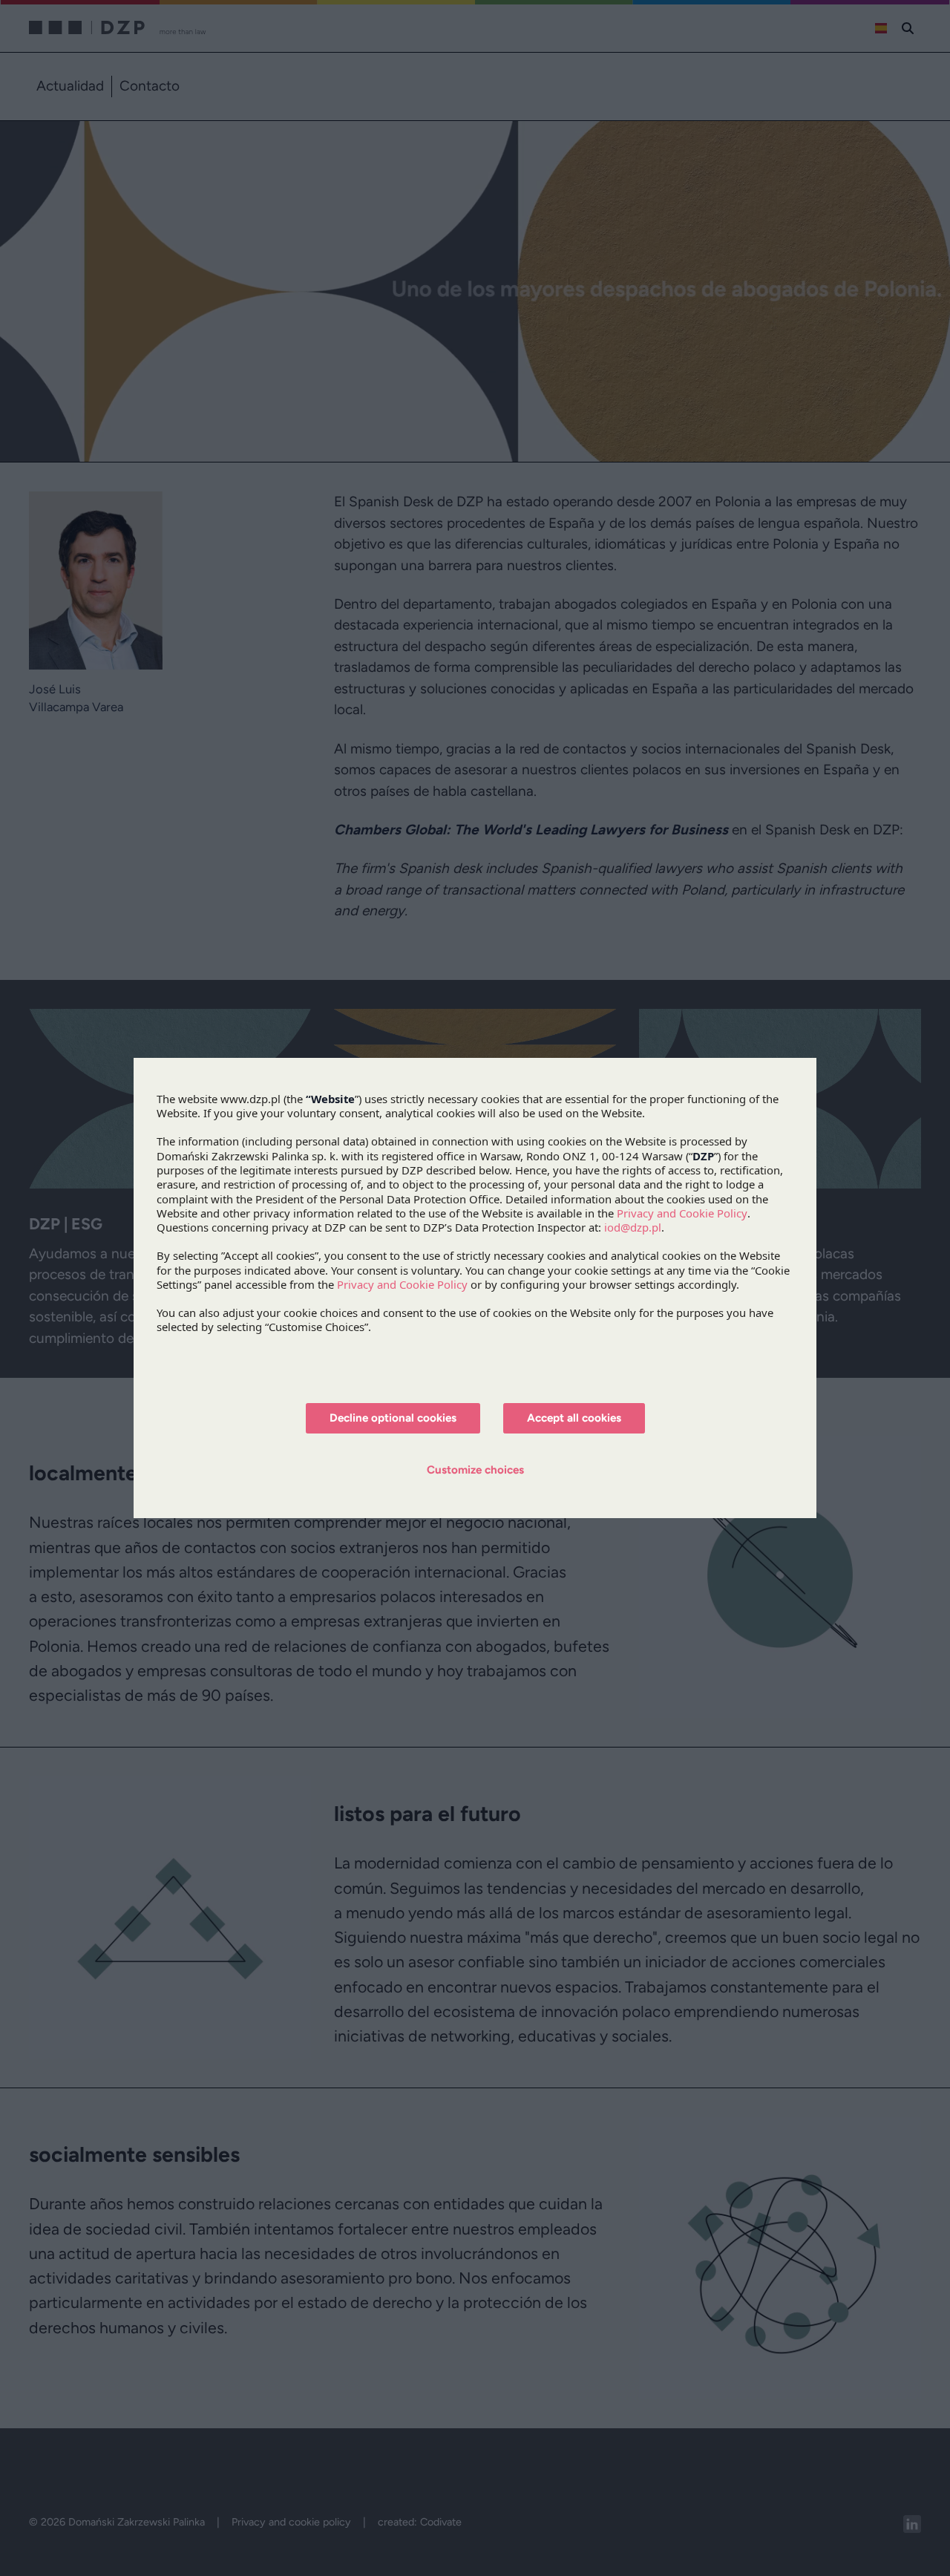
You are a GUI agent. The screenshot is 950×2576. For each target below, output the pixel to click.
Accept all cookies (574, 1418)
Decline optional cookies (393, 1418)
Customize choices (475, 1470)
